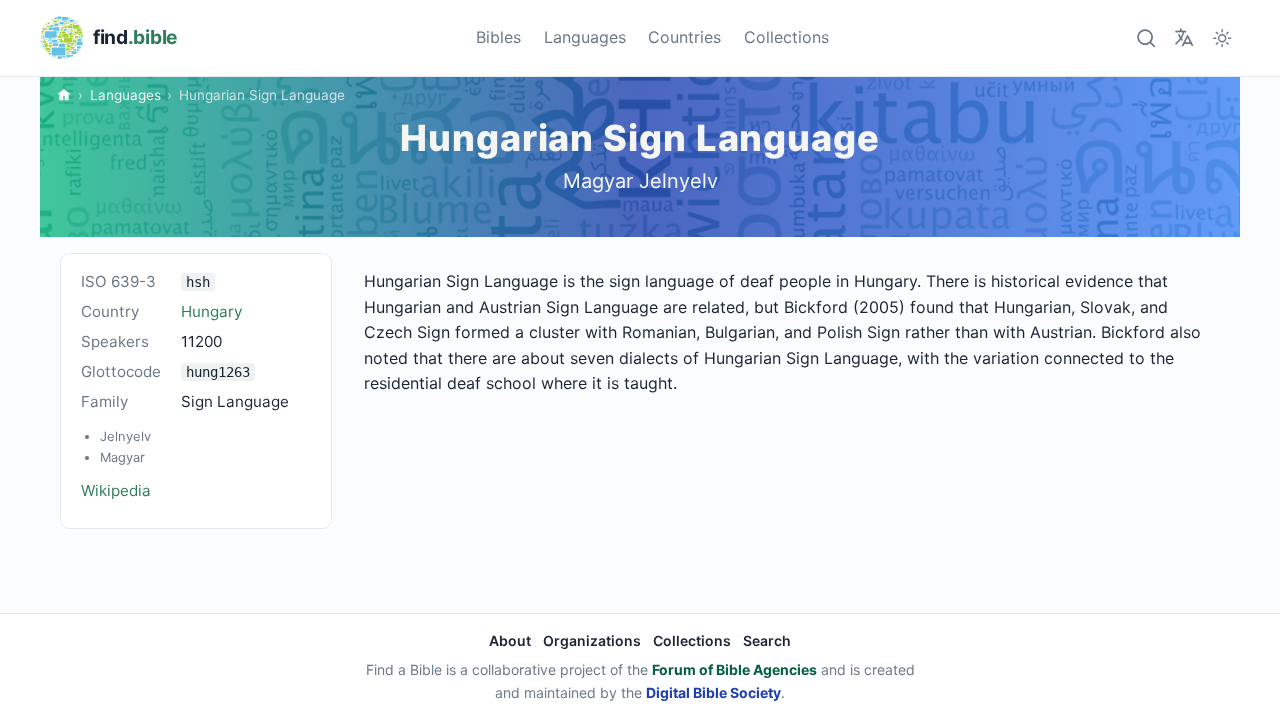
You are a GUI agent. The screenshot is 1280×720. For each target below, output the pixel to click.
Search (767, 640)
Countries (684, 37)
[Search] (1145, 37)
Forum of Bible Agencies (734, 669)
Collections (786, 37)
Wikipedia (116, 490)
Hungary (211, 311)
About (510, 640)
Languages (585, 37)
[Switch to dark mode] (1222, 37)
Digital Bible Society (713, 692)
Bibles (498, 37)
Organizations (592, 640)
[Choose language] (1183, 37)
